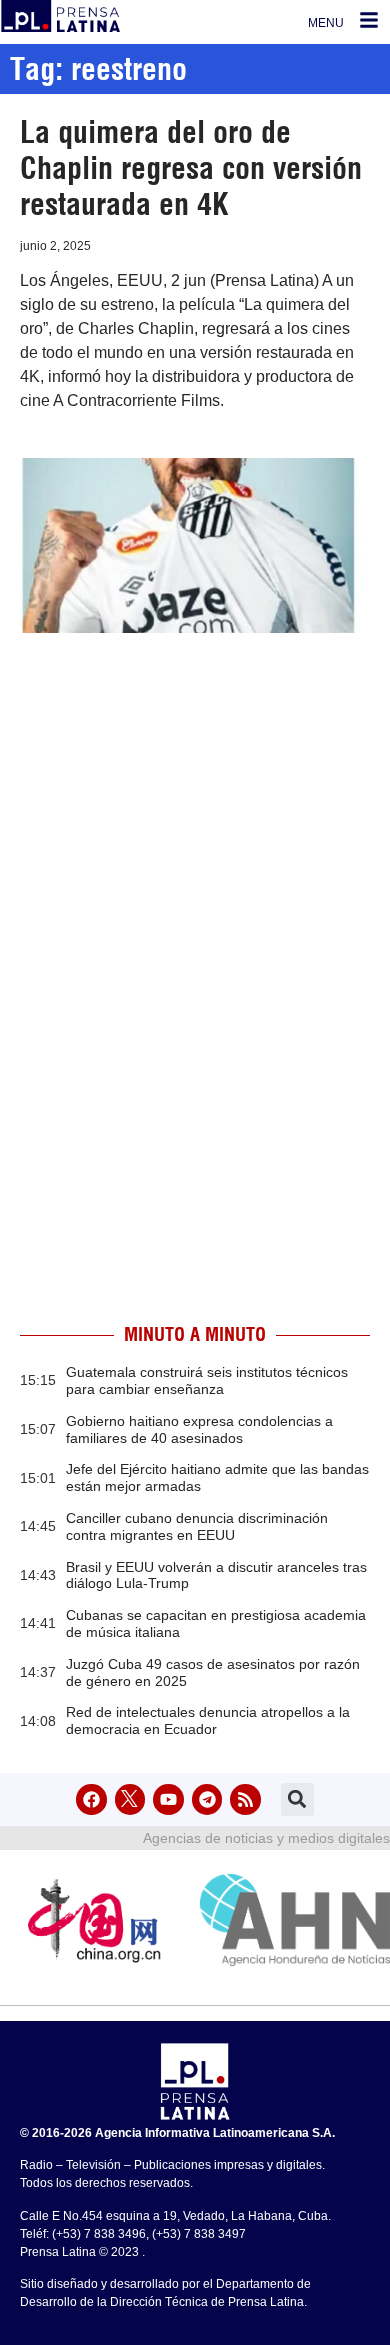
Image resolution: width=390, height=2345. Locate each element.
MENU (326, 23)
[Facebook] (91, 1799)
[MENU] (369, 20)
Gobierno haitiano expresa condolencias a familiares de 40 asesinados (199, 1429)
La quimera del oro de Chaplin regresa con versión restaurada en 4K (191, 168)
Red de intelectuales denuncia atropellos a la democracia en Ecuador (208, 1720)
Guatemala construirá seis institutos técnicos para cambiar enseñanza (207, 1380)
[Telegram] (207, 1799)
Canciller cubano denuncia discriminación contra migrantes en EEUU (197, 1526)
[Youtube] (168, 1799)
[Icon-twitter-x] (130, 1799)
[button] (297, 1799)
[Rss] (245, 1799)
